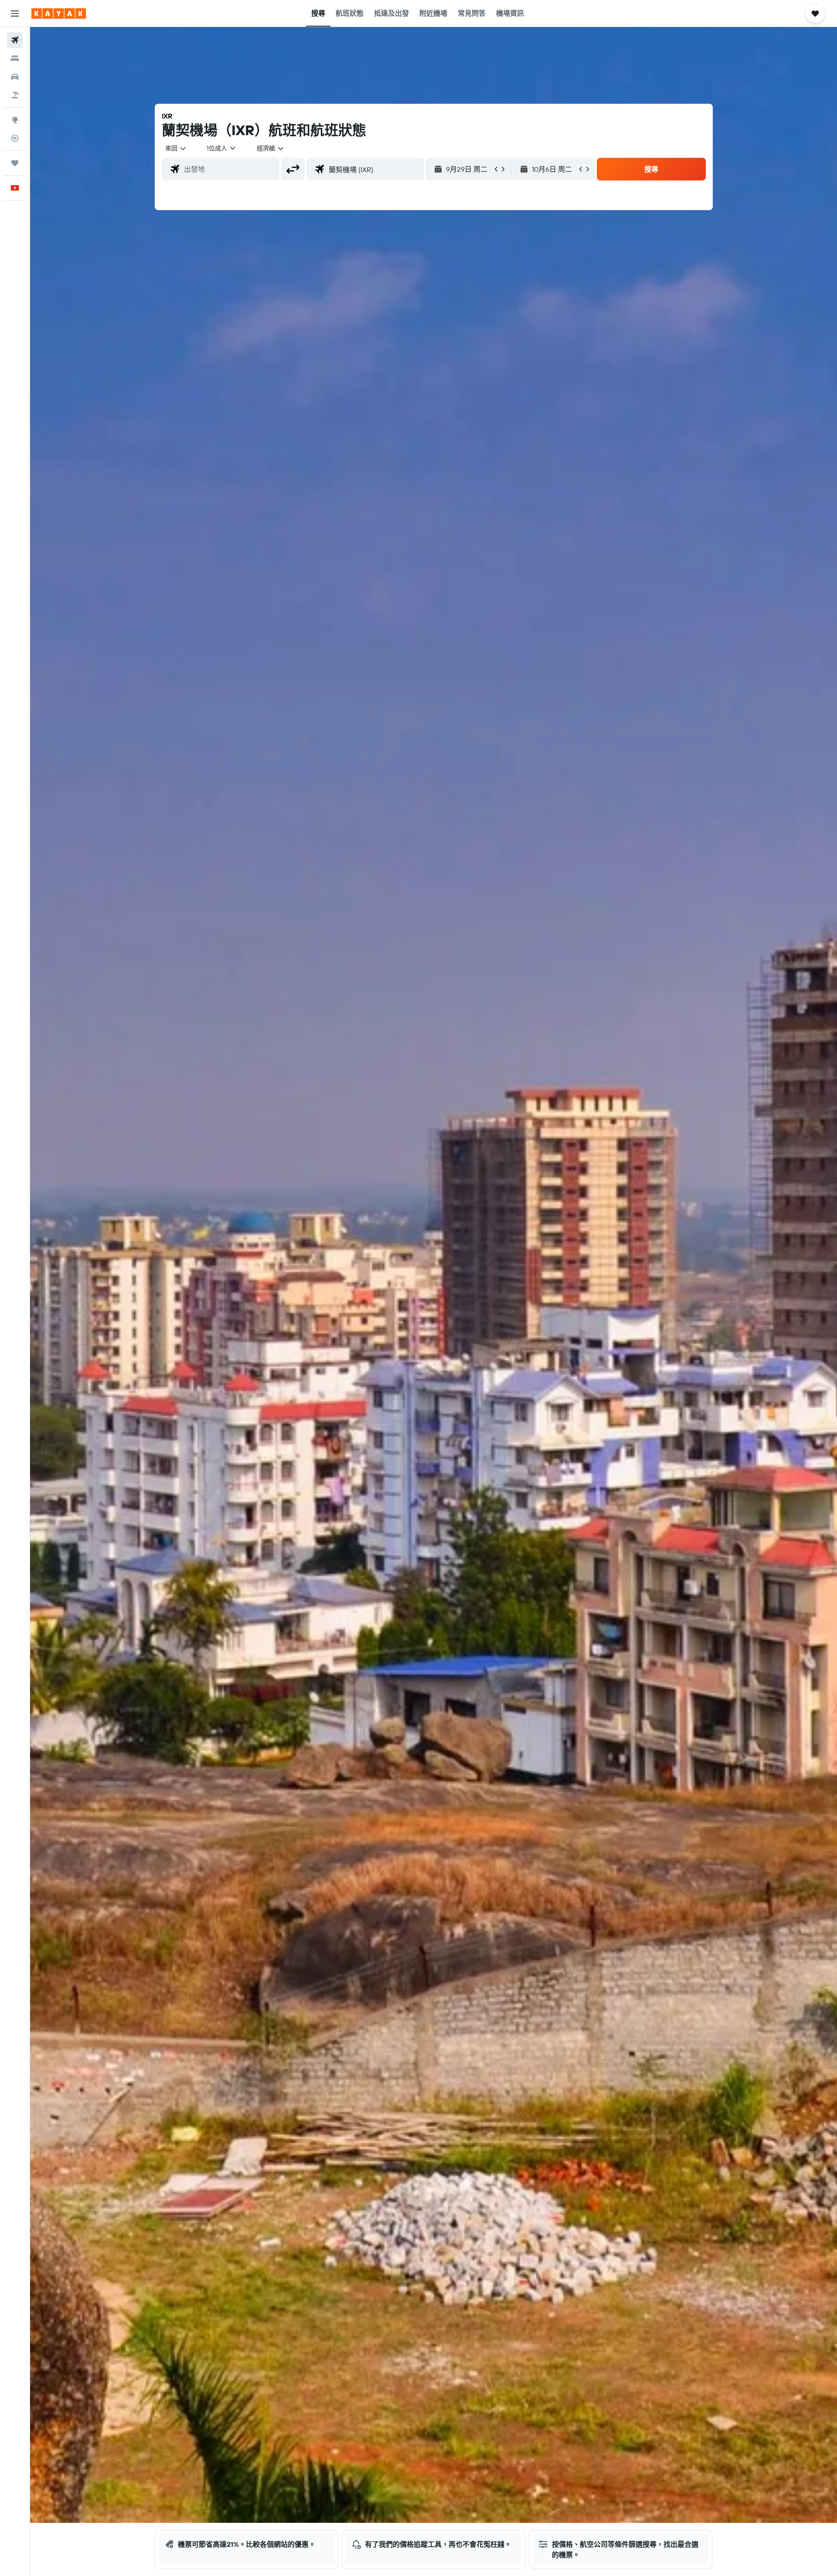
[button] (15, 14)
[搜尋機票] (15, 40)
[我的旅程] (15, 163)
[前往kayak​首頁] (59, 14)
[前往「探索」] (15, 120)
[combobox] (176, 148)
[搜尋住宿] (15, 58)
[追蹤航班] (15, 138)
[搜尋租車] (15, 77)
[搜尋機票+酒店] (15, 95)
